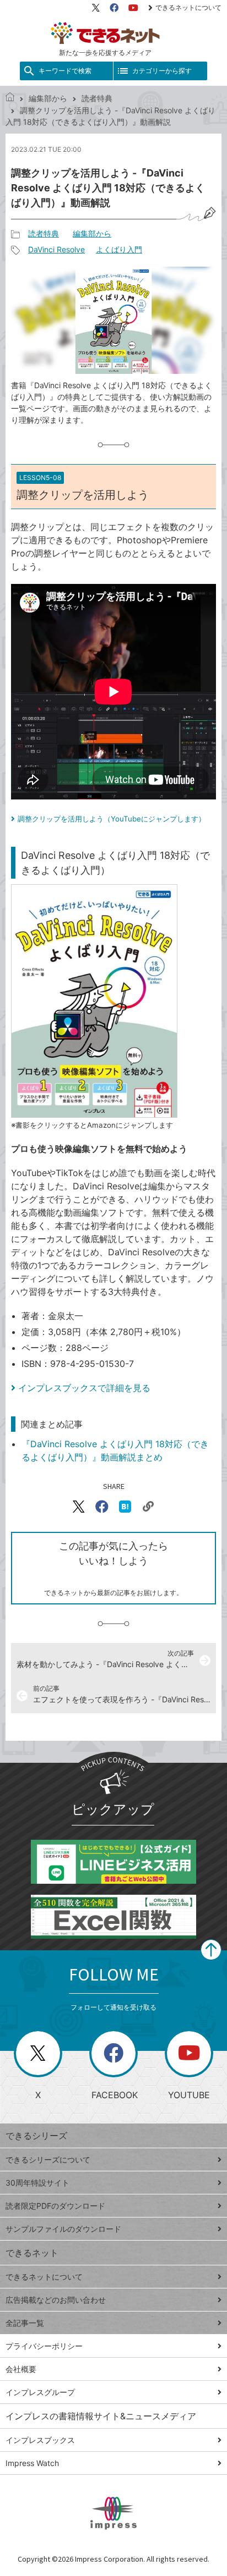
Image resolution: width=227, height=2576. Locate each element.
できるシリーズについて (48, 2159)
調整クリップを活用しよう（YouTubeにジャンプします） (112, 819)
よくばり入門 (119, 249)
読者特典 (97, 98)
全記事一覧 (25, 2323)
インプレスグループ (40, 2392)
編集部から (48, 98)
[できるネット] (10, 98)
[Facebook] (114, 8)
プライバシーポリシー (44, 2346)
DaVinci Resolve (56, 249)
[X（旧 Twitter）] (96, 8)
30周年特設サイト (37, 2183)
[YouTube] (133, 8)
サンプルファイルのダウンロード (63, 2229)
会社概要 (21, 2369)
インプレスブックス (40, 2440)
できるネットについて (188, 7)
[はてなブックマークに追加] (125, 1507)
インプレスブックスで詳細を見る (84, 1388)
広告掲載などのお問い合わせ (56, 2300)
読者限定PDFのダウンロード (55, 2206)
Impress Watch (32, 2463)
